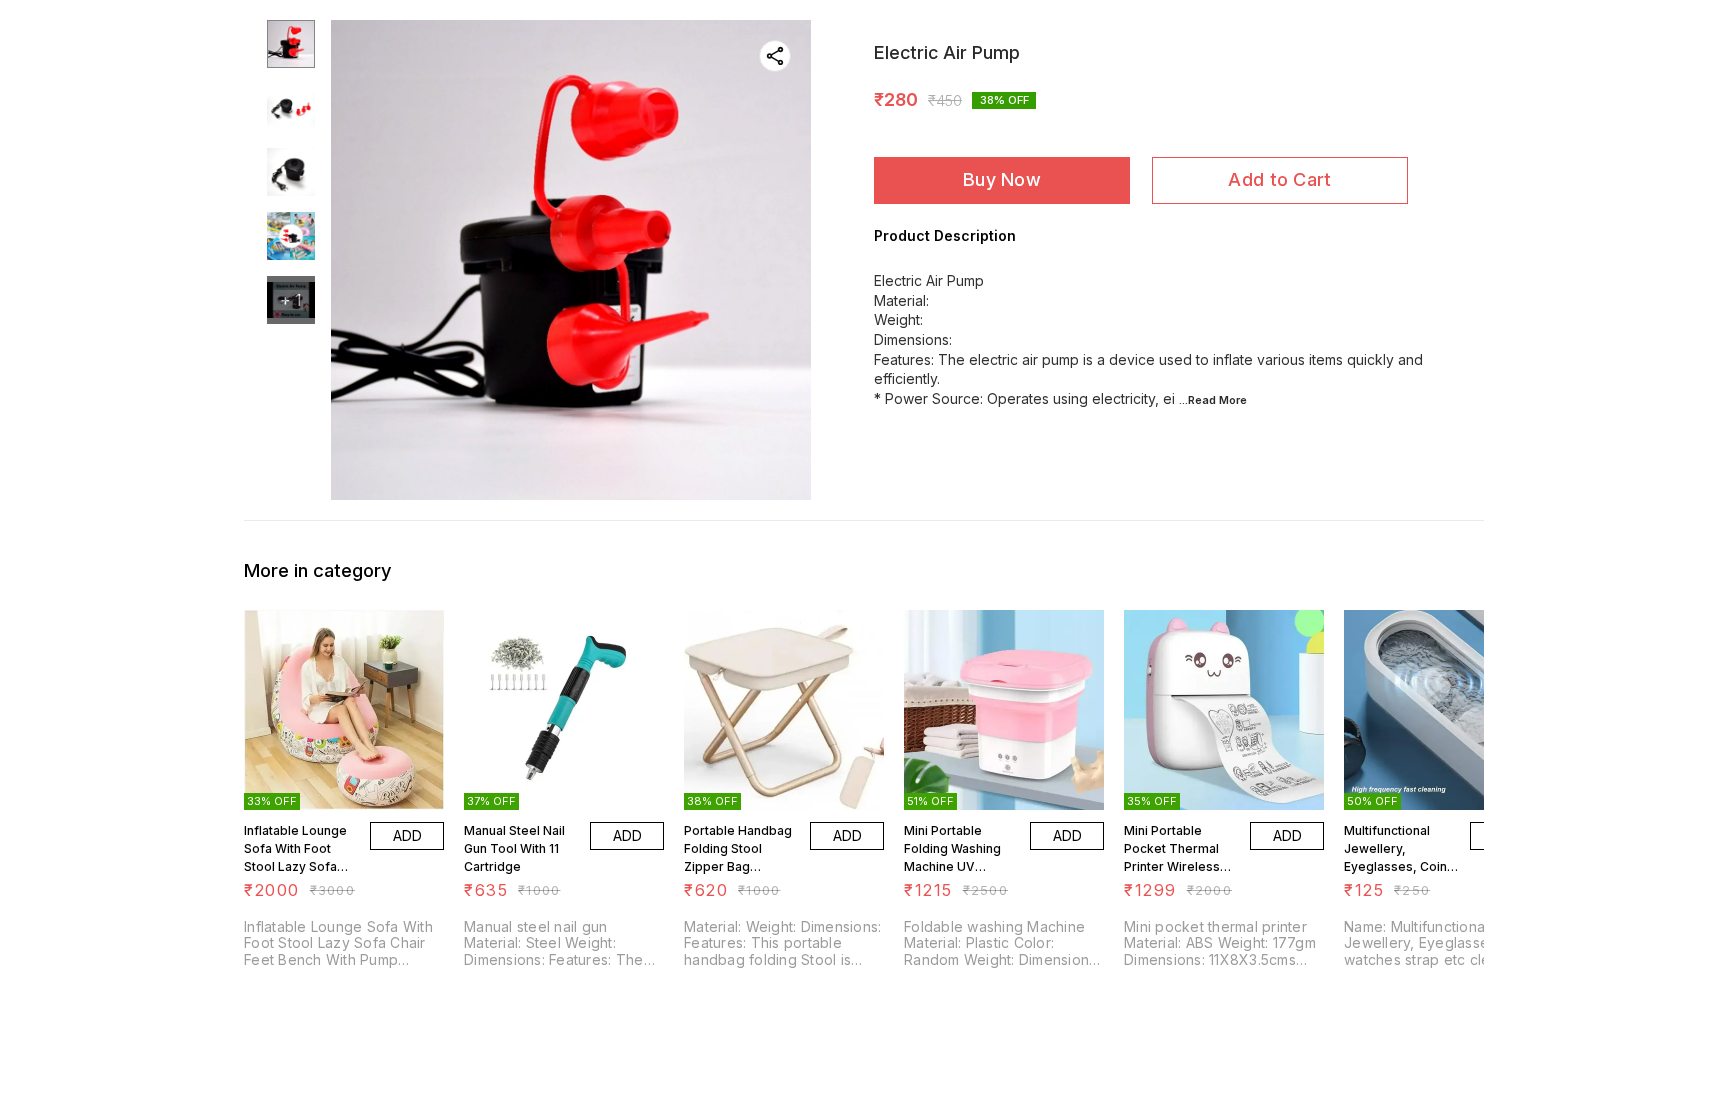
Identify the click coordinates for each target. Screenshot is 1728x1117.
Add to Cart (1279, 179)
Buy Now (1002, 179)
